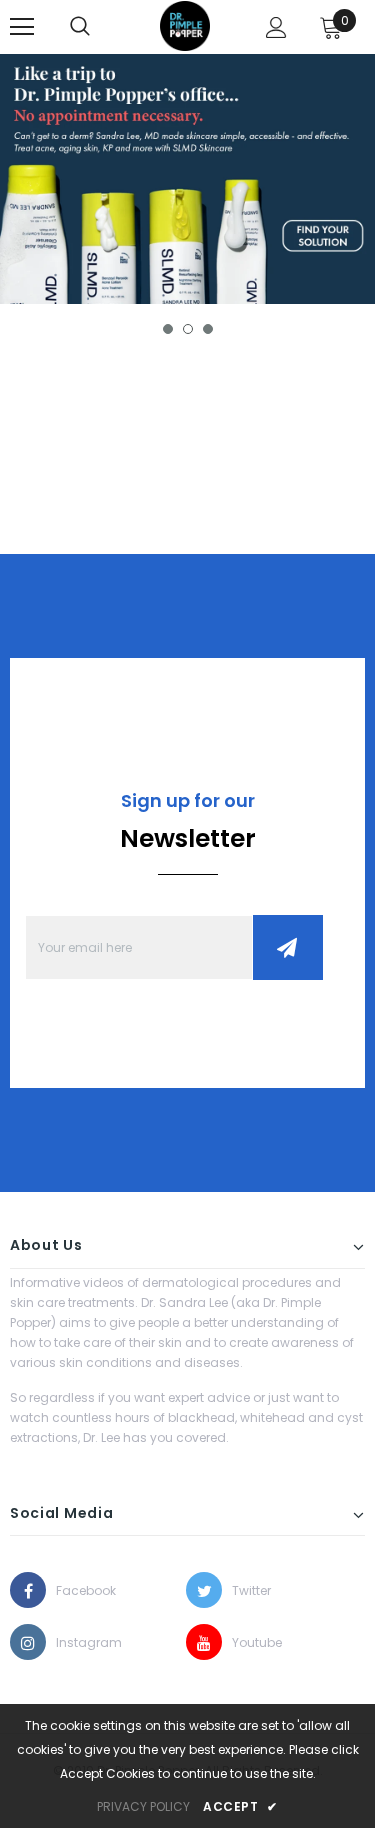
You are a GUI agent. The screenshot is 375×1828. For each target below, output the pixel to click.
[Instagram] (28, 1642)
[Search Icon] (80, 27)
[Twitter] (204, 1590)
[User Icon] (276, 27)
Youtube (250, 1642)
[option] (187, 179)
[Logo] (185, 26)
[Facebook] (28, 1590)
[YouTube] (204, 1642)
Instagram (74, 1642)
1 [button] (168, 329)
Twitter (250, 1590)
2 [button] (188, 329)
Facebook (74, 1590)
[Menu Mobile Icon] (22, 27)
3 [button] (208, 329)
